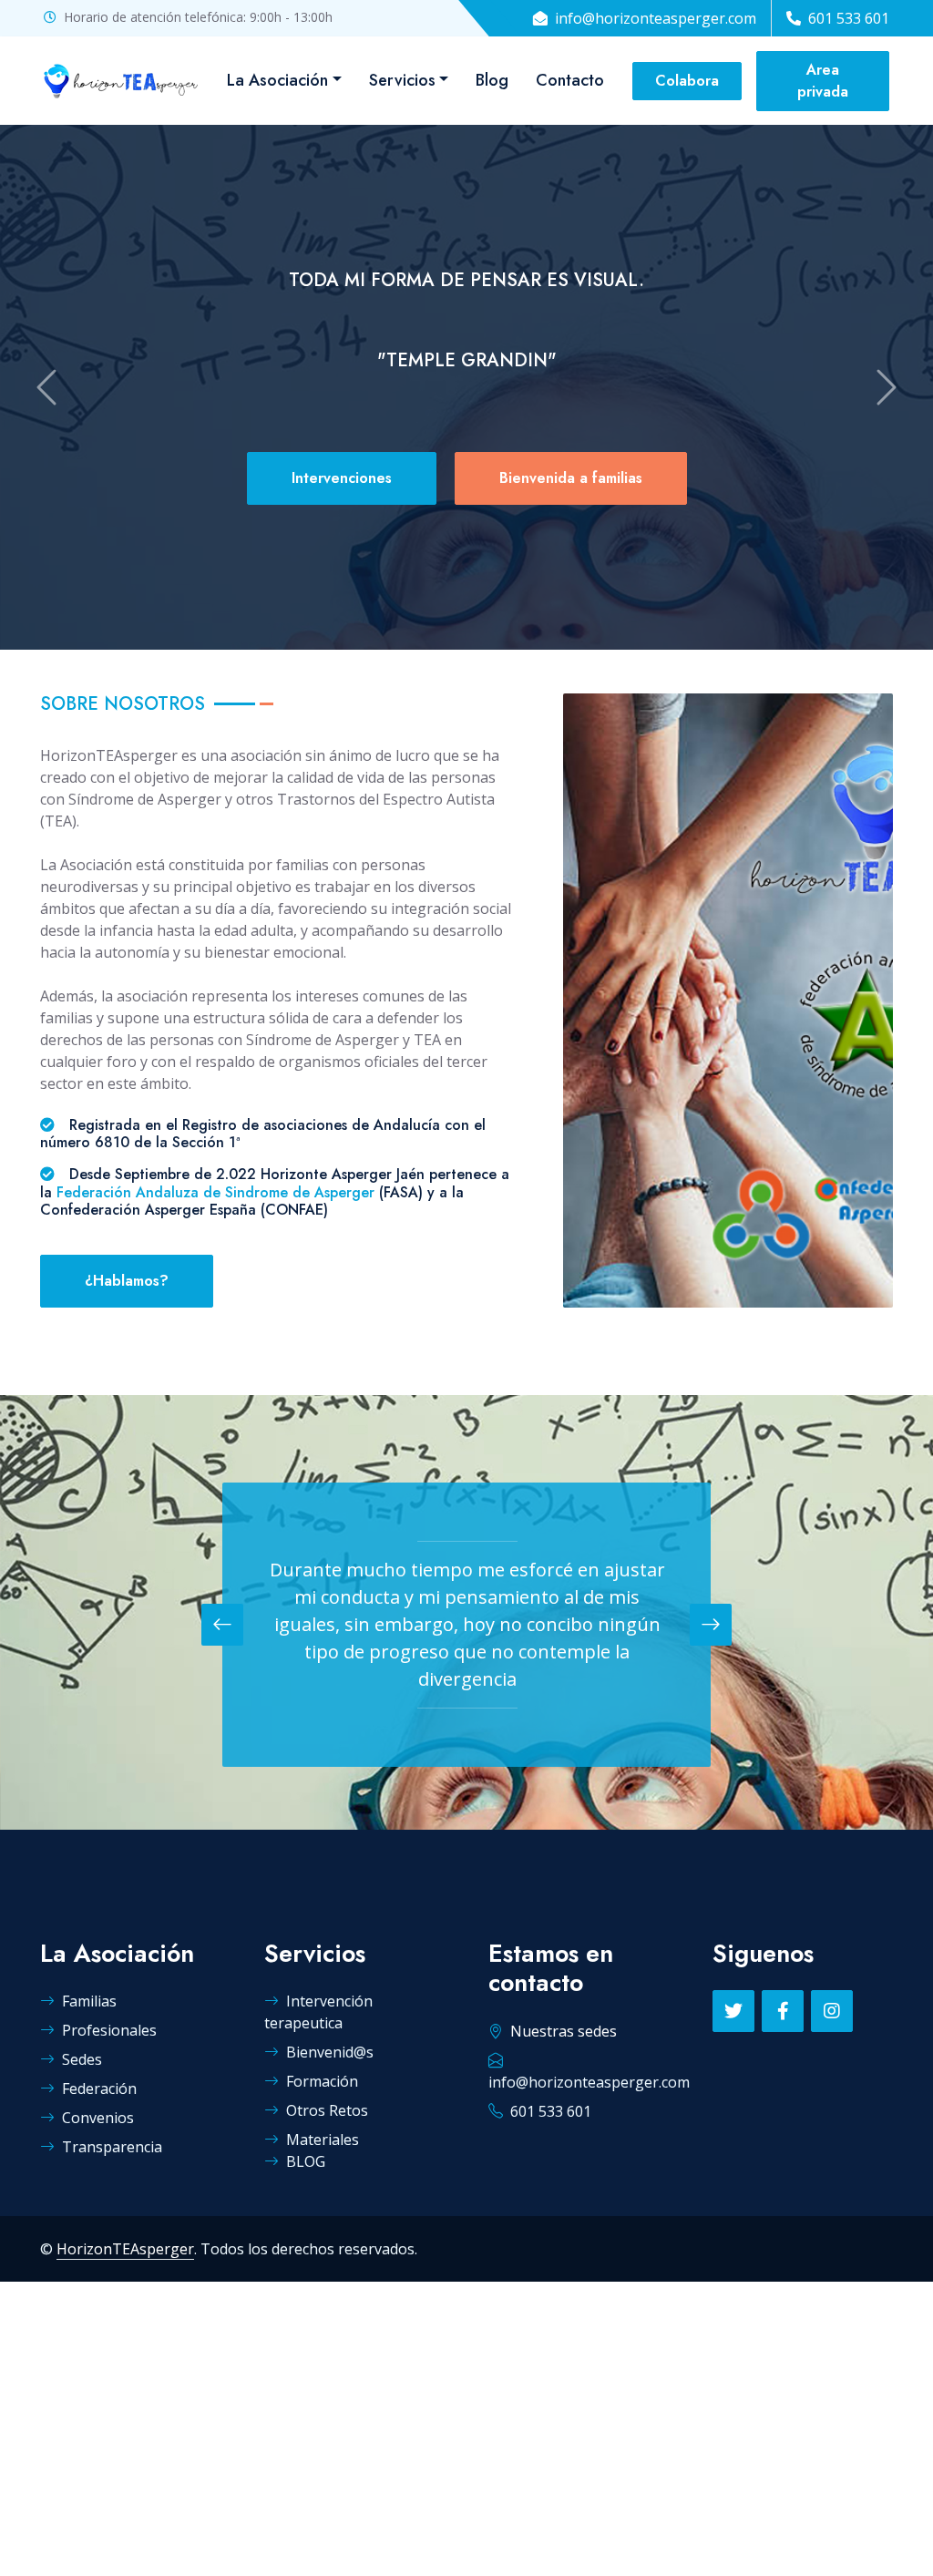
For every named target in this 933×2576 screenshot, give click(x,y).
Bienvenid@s (330, 2052)
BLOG (306, 2161)
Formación (322, 2081)
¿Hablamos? (127, 1281)
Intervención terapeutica (318, 2012)
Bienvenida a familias (571, 478)
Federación (99, 2089)
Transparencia (112, 2147)
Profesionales (109, 2030)
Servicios (402, 80)
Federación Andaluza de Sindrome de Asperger (215, 1192)
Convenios (98, 2118)
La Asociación (277, 80)
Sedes (82, 2059)
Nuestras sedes (564, 2031)
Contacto (570, 80)
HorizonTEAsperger (125, 2249)
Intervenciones (342, 478)
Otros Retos (327, 2110)
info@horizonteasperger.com (656, 18)
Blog (492, 80)
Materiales (323, 2140)
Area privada (823, 81)
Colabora (687, 81)
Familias (89, 2001)
